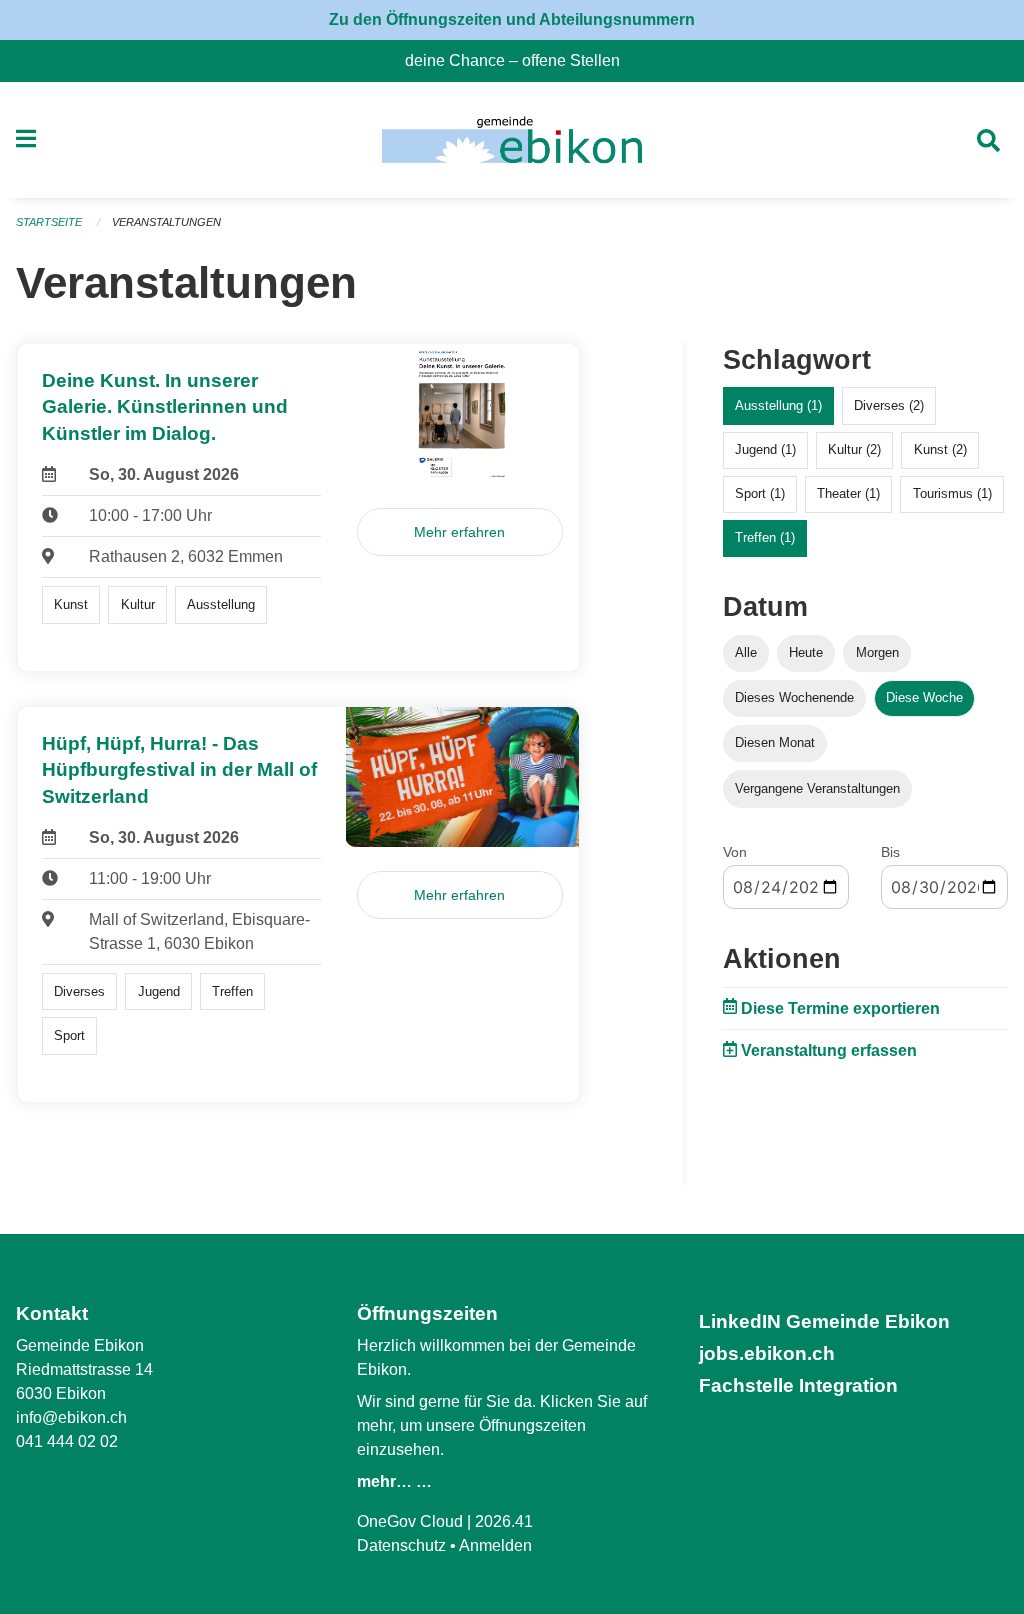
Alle (746, 652)
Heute (806, 652)
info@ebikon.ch (71, 1417)
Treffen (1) (765, 537)
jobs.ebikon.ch (767, 1353)
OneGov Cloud (410, 1521)
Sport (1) (760, 493)
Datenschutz (401, 1545)
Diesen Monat (775, 742)
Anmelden (495, 1545)
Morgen (877, 652)
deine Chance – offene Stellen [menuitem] (520, 60)
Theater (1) (848, 493)
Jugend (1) (765, 449)
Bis (890, 852)
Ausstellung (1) (778, 405)
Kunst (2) (940, 449)
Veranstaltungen (166, 222)
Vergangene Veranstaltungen (817, 788)
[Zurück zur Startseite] (511, 140)
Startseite (49, 222)
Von (735, 852)
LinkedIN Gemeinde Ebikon (824, 1321)
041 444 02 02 (67, 1441)
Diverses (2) (889, 405)
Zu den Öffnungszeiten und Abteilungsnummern (512, 19)
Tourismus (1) (952, 493)
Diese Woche (924, 697)
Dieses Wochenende (794, 697)
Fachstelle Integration (798, 1385)
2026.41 (504, 1521)
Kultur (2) (854, 449)
